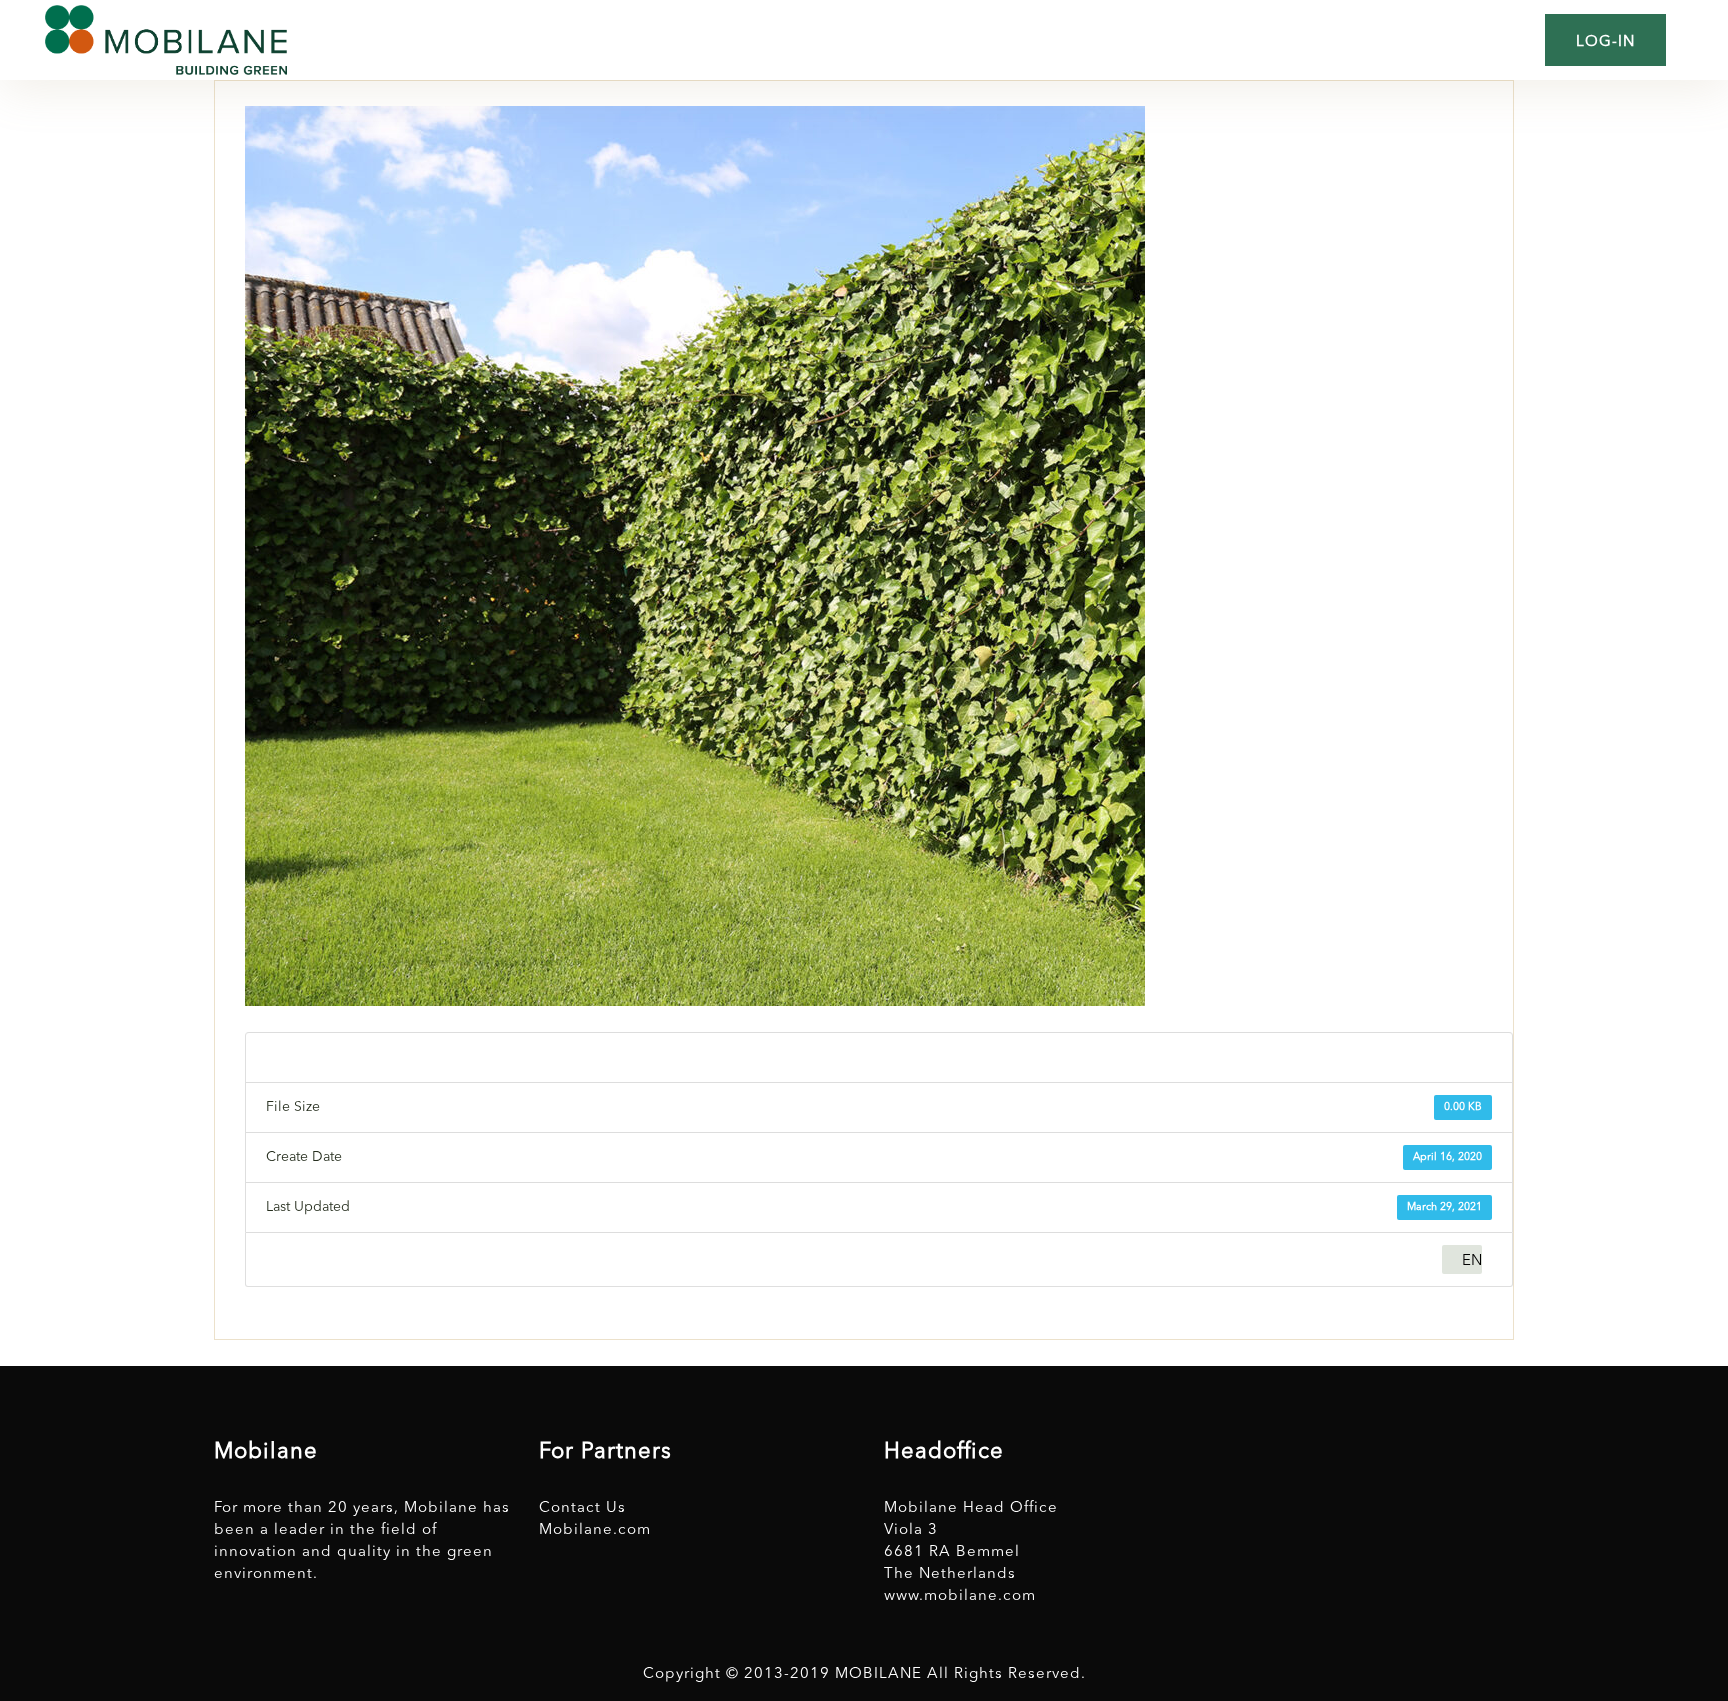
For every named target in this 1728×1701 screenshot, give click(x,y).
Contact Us (582, 1508)
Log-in (1605, 42)
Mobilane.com (595, 1530)
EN (1472, 1261)
